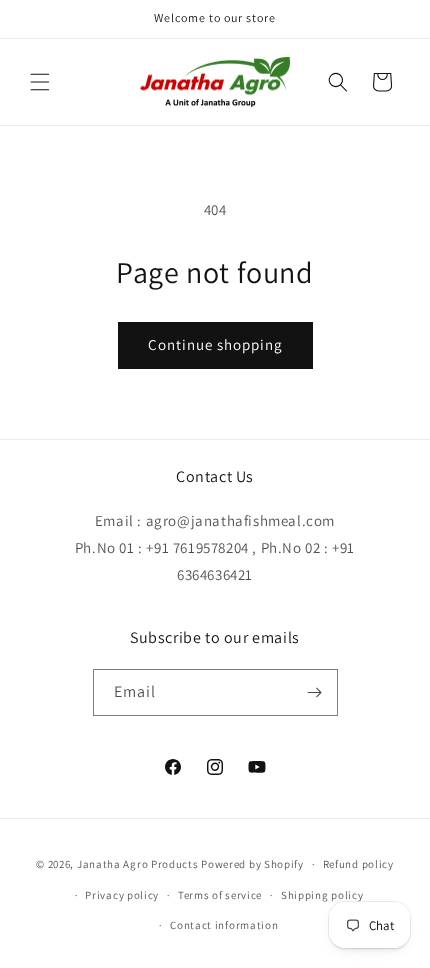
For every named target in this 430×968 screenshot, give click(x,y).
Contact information (224, 925)
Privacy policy (122, 895)
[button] (40, 82)
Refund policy (358, 864)
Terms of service (220, 895)
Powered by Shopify (252, 864)
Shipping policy (322, 895)
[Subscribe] (315, 692)
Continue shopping (215, 344)
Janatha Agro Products (138, 864)
